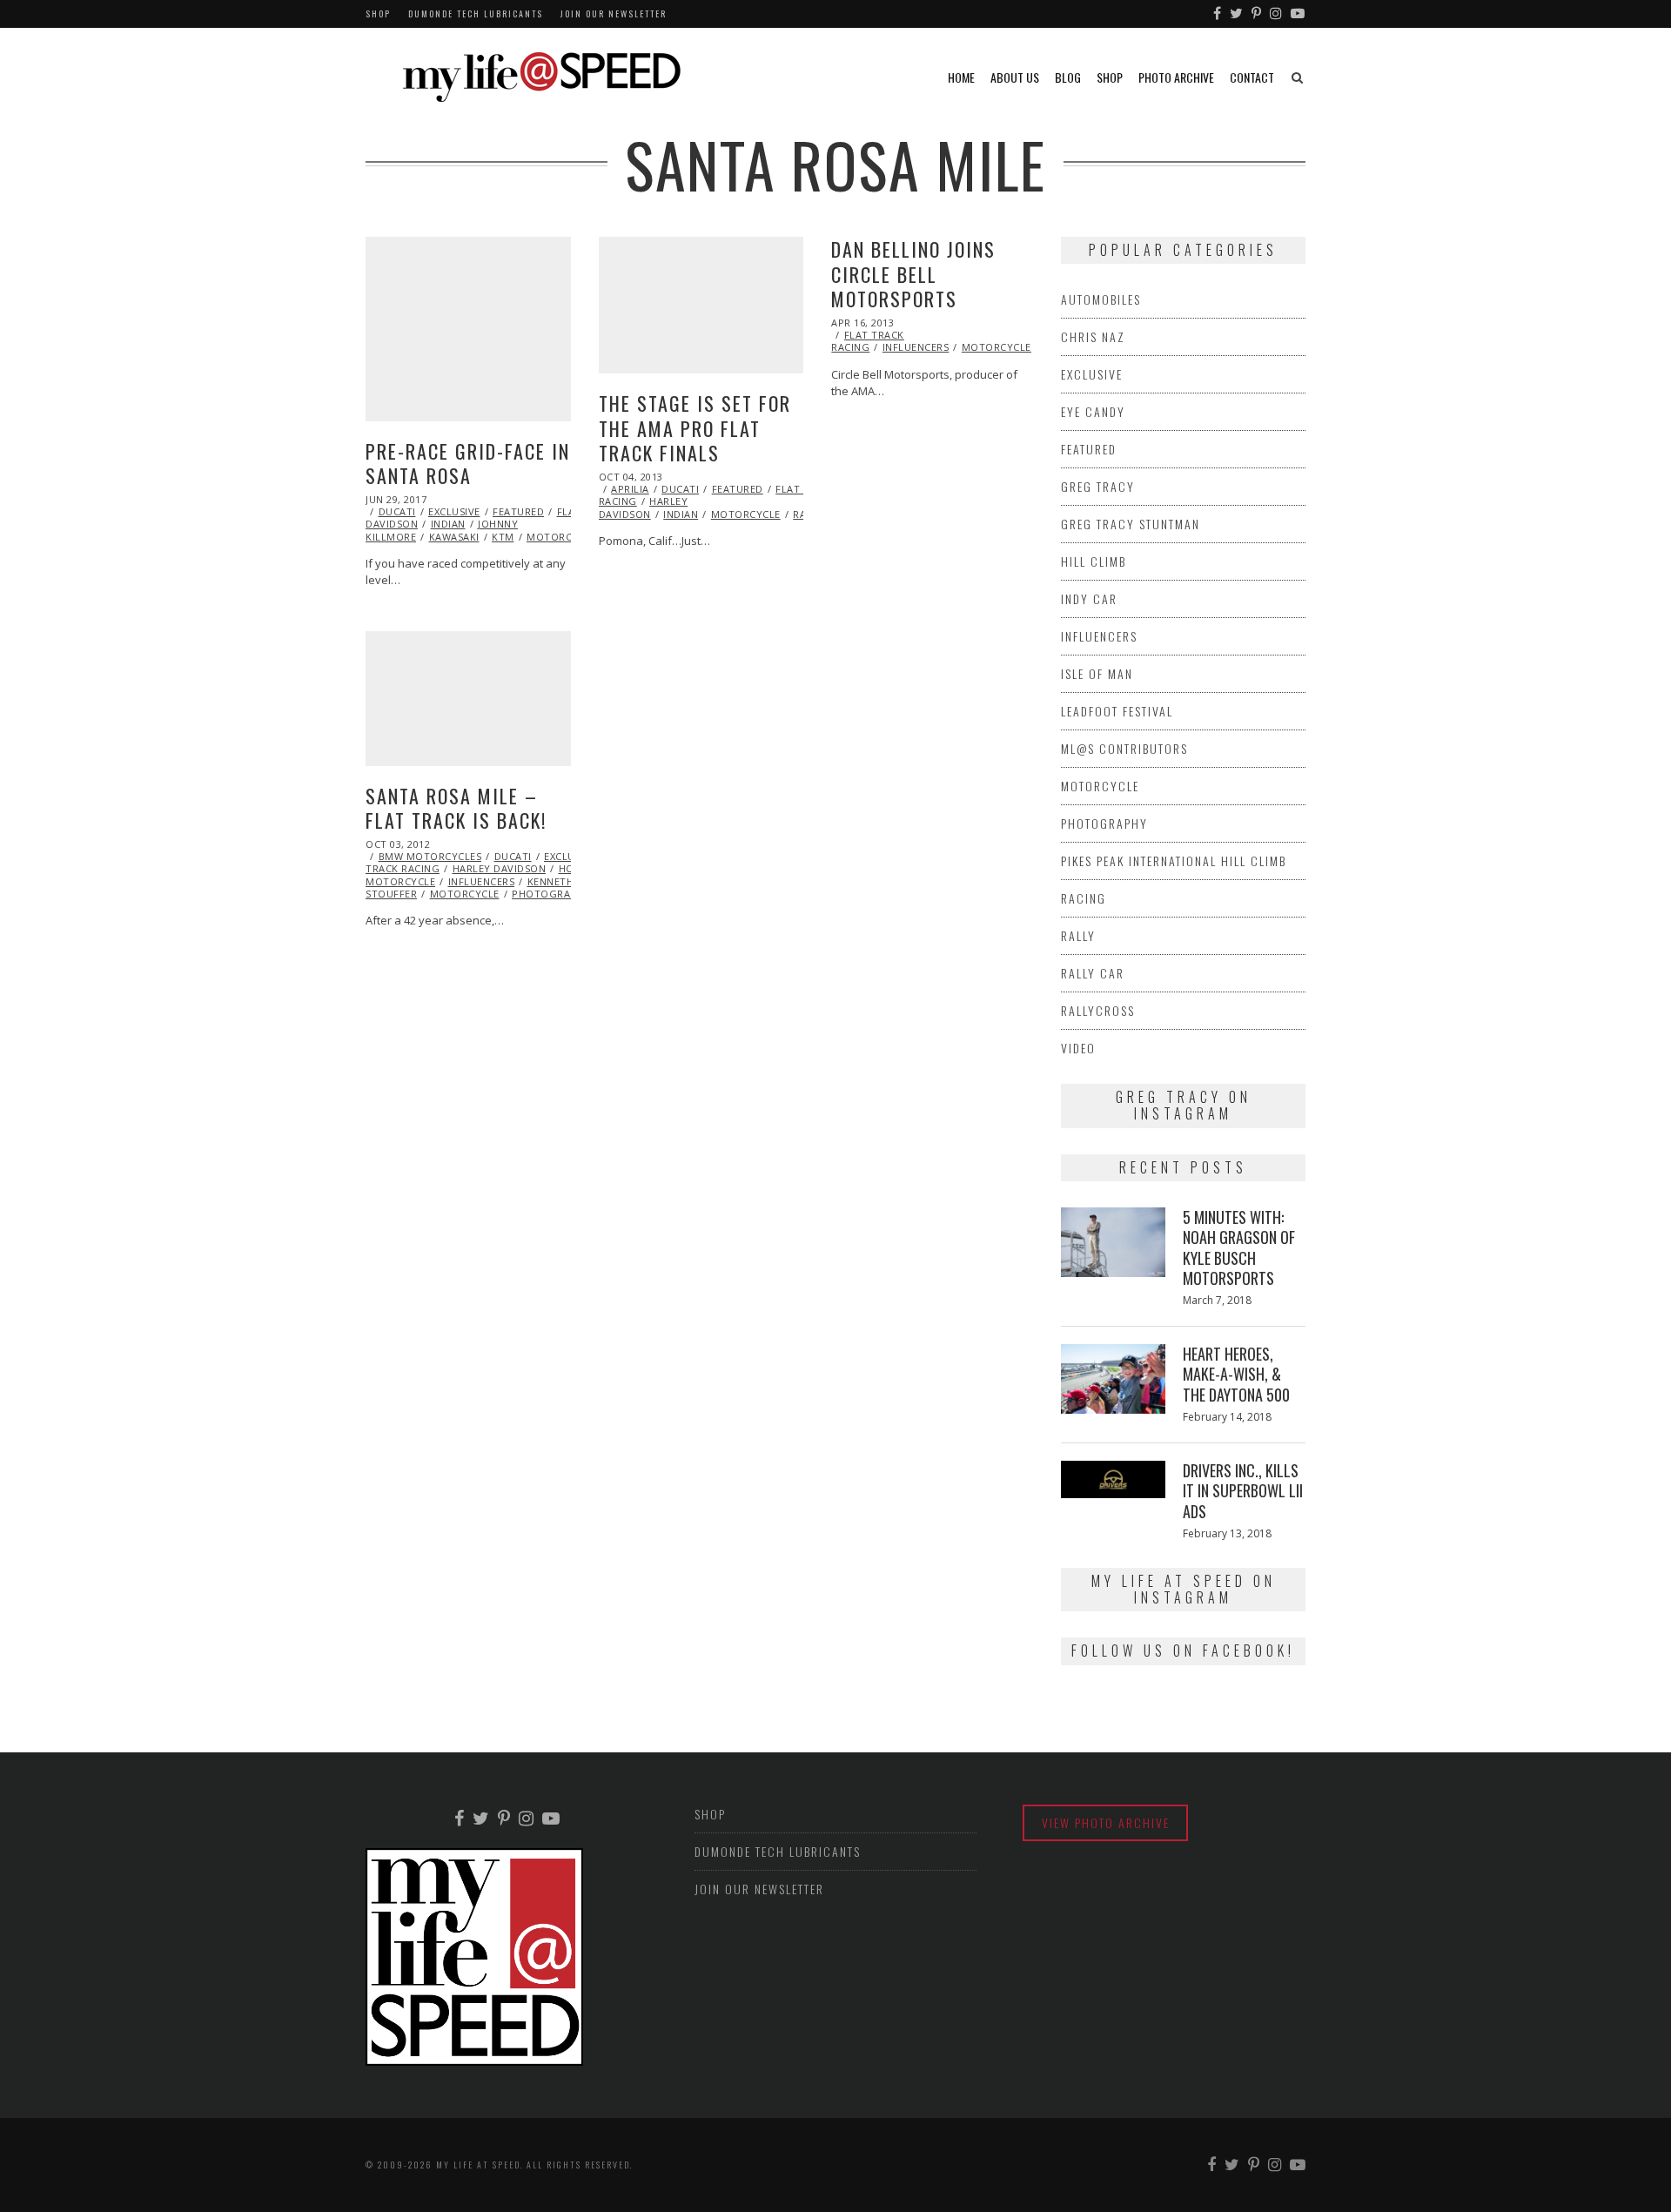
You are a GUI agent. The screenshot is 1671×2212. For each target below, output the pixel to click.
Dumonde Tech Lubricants (476, 13)
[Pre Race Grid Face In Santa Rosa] (468, 329)
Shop (378, 13)
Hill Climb (1094, 561)
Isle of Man (1097, 673)
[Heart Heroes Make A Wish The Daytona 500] (1113, 1379)
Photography (551, 894)
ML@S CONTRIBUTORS (1124, 748)
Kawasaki (454, 537)
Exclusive (454, 511)
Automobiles (1101, 299)
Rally (1078, 935)
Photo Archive (1176, 77)
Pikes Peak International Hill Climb (1174, 861)
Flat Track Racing (868, 341)
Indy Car (1089, 598)
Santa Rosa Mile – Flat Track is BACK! (456, 808)
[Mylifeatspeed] (1218, 14)
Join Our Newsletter (614, 13)
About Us (1015, 77)
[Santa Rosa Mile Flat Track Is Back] (468, 699)
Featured (518, 511)
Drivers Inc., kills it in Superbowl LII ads (1243, 1491)
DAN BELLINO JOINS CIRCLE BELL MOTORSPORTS (913, 274)
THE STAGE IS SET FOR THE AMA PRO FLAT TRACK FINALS (695, 428)
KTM (503, 537)
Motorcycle (561, 537)
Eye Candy (1093, 411)
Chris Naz (1093, 336)
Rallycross (1098, 1010)
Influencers (916, 347)
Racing (1084, 898)
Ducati (397, 511)
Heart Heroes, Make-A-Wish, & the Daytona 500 (1236, 1374)
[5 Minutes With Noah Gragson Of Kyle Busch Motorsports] (1113, 1242)
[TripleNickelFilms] (1299, 14)
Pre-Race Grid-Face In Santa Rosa (468, 464)
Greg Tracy (1098, 486)
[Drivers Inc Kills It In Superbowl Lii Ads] (1113, 1479)
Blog (1068, 77)
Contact (1252, 77)
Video (1078, 1048)
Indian (448, 524)
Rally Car (1093, 973)
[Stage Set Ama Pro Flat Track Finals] (701, 305)
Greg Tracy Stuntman (1131, 524)
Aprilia (630, 489)
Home (961, 77)
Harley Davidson (644, 507)
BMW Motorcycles (430, 856)
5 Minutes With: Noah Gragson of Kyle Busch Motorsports (1239, 1247)
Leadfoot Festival (1117, 711)
